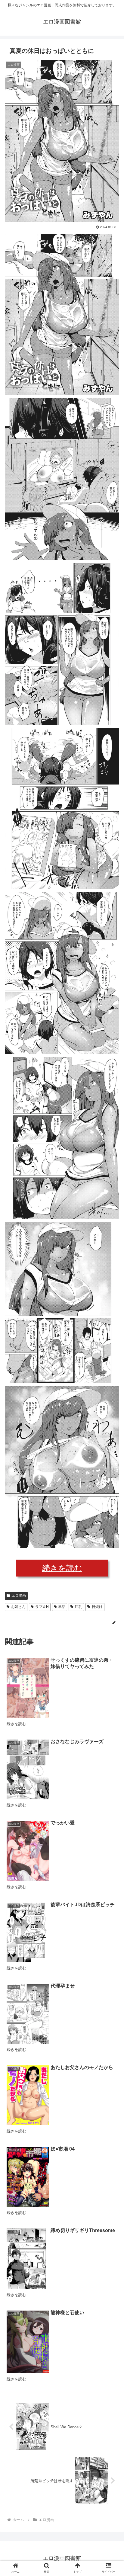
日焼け (97, 1607)
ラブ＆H (42, 1607)
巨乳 (79, 1607)
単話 (62, 1607)
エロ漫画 (19, 1596)
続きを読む (62, 1568)
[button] (112, 1311)
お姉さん (18, 1607)
